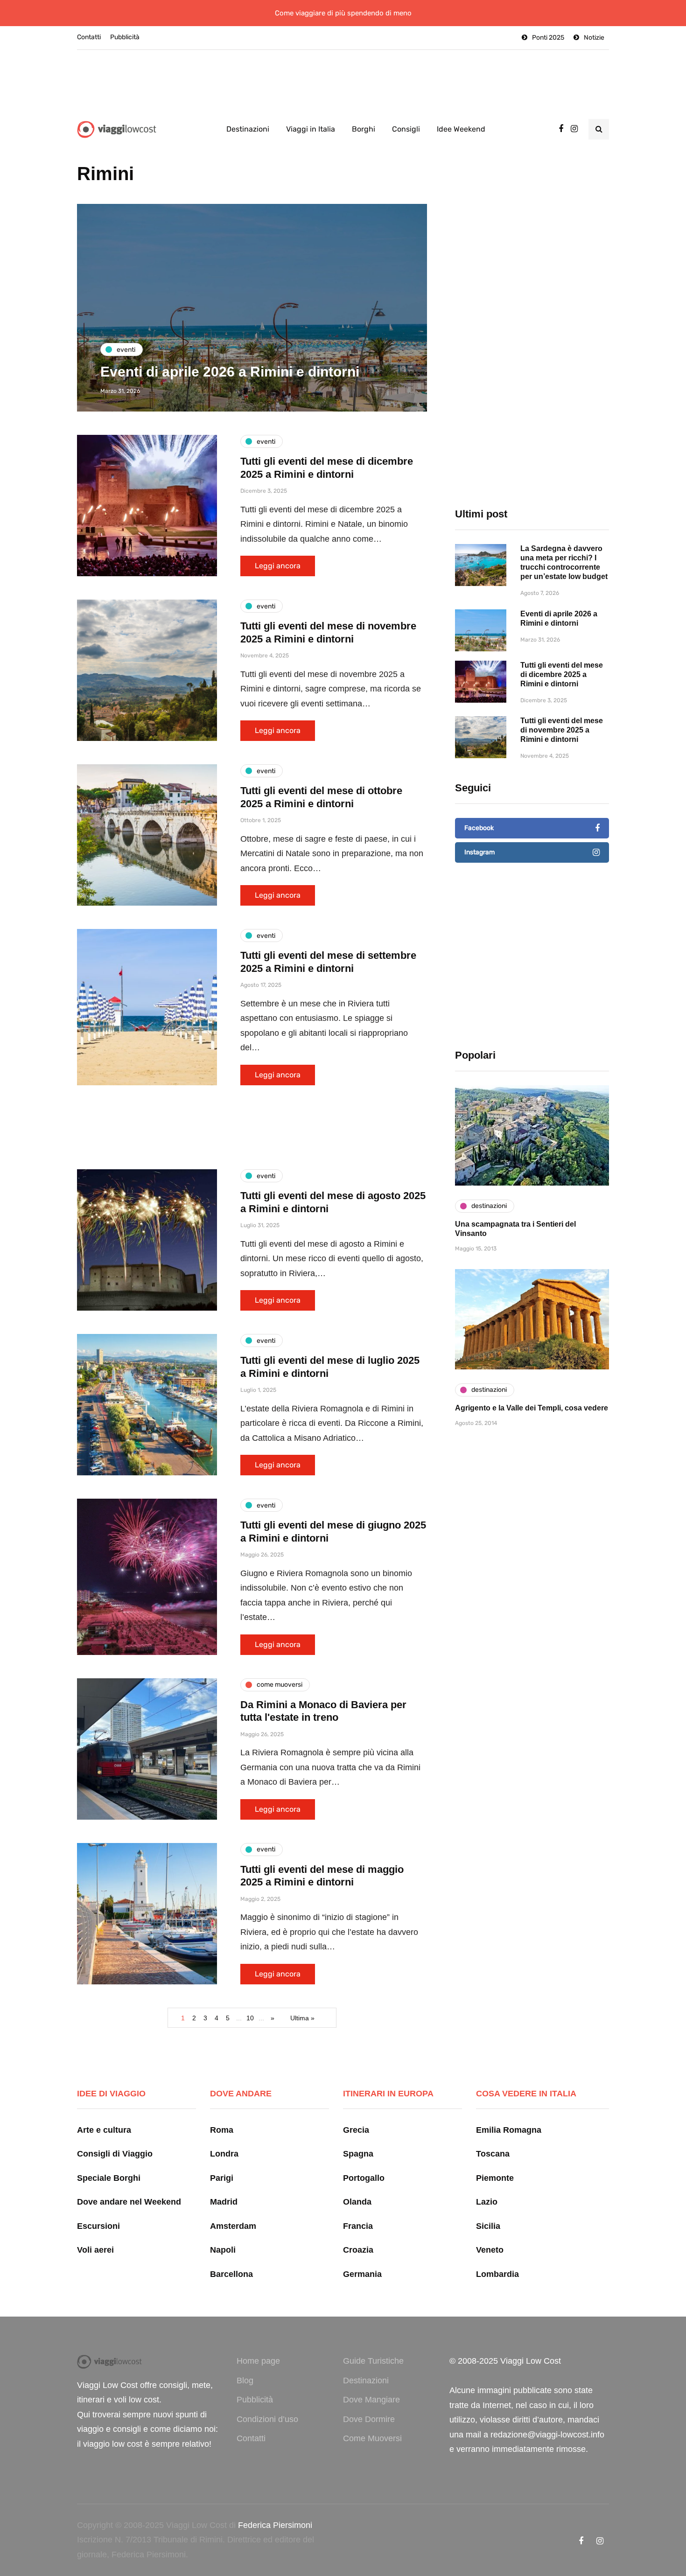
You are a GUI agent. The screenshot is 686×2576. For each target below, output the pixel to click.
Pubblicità (125, 37)
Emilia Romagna (509, 2130)
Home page (258, 2361)
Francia (358, 2226)
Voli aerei (95, 2250)
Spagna (358, 2154)
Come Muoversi (372, 2438)
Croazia (358, 2250)
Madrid (224, 2202)
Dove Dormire (369, 2419)
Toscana (493, 2154)
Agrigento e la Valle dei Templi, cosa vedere (532, 1408)
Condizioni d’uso (267, 2419)
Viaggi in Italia (311, 129)
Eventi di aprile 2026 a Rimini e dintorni (230, 372)
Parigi (222, 2178)
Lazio (487, 2202)
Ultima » (302, 2018)
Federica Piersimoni (275, 2525)
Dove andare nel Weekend (129, 2202)
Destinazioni (248, 129)
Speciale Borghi (109, 2178)
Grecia (356, 2130)
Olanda (357, 2202)
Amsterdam (233, 2226)
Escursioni (98, 2226)
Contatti (89, 37)
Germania (362, 2274)
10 (250, 2018)
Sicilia (488, 2226)
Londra (224, 2154)
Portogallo (364, 2178)
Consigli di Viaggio (115, 2154)
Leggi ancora (278, 566)
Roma (222, 2130)
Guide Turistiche (373, 2361)
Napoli (223, 2250)
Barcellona (231, 2274)
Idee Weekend (461, 129)
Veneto (490, 2250)
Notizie (594, 38)
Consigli (406, 129)
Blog (245, 2381)
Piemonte (495, 2178)
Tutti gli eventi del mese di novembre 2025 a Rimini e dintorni (562, 730)
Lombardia (497, 2274)
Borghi (364, 129)
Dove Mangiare (371, 2400)
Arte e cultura (104, 2130)
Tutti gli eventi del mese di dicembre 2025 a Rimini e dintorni (562, 674)
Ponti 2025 (548, 38)
